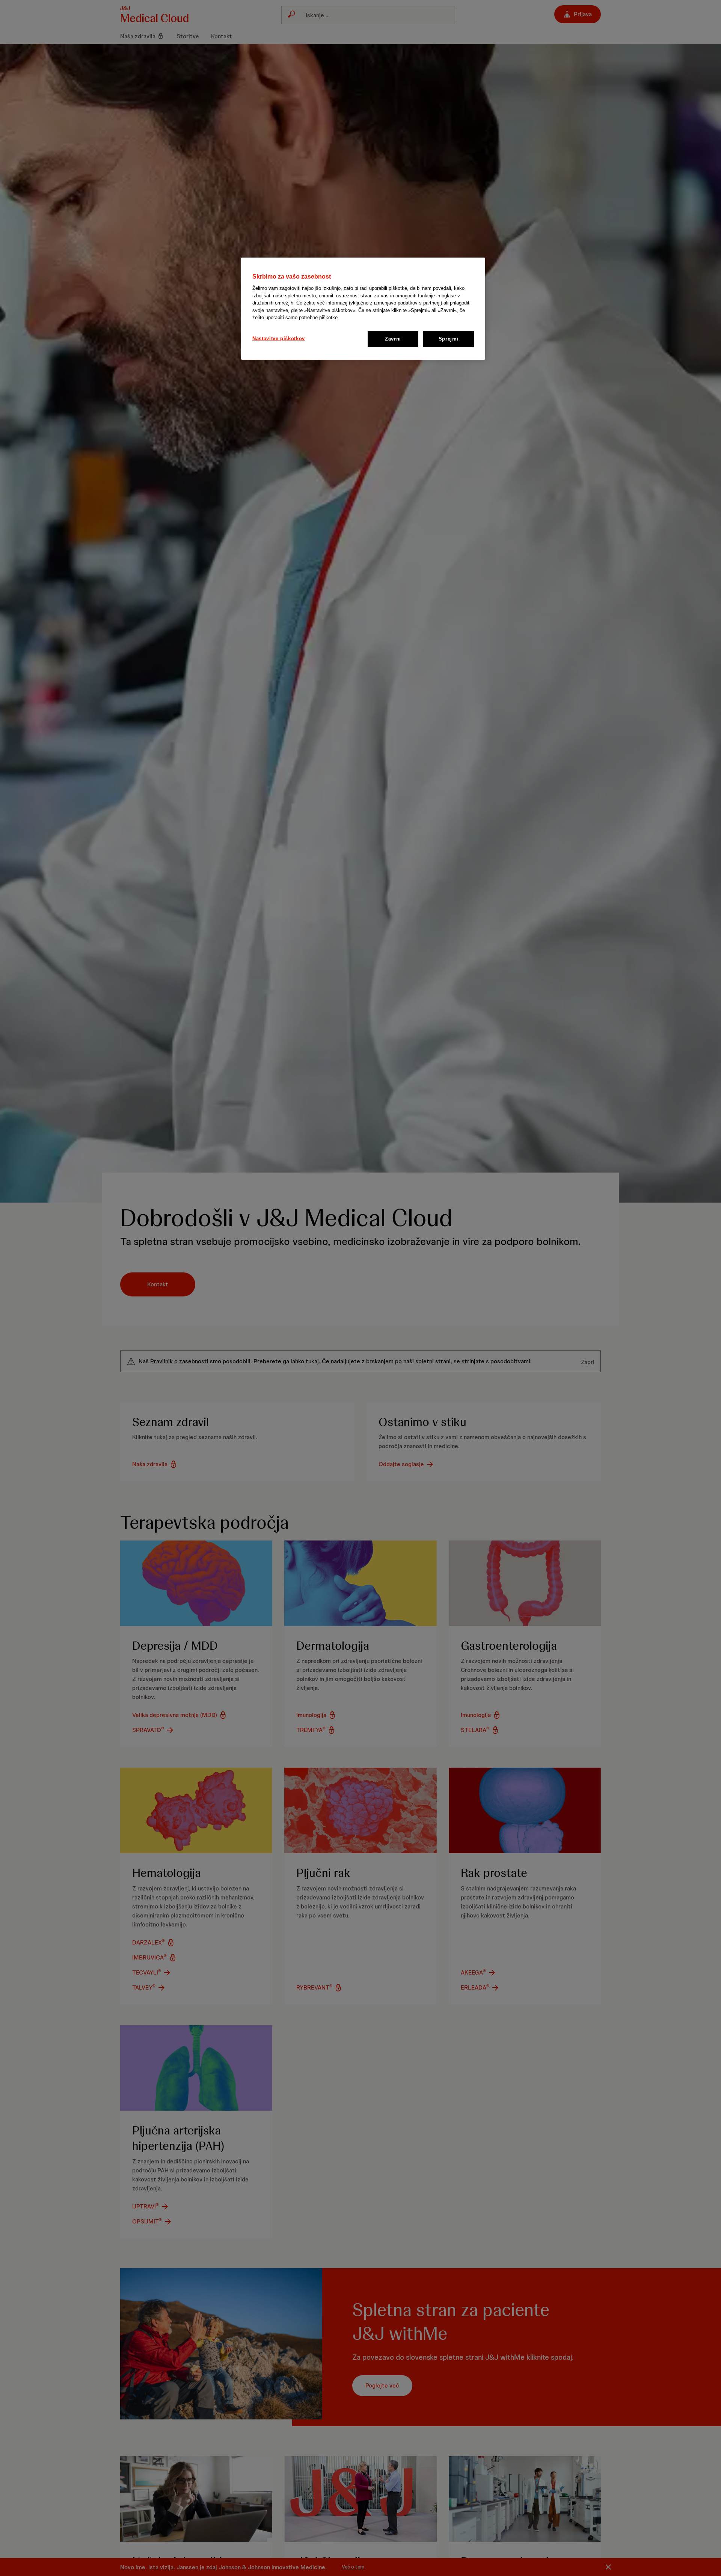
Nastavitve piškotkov (279, 338)
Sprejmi (449, 339)
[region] (363, 309)
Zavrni (393, 339)
